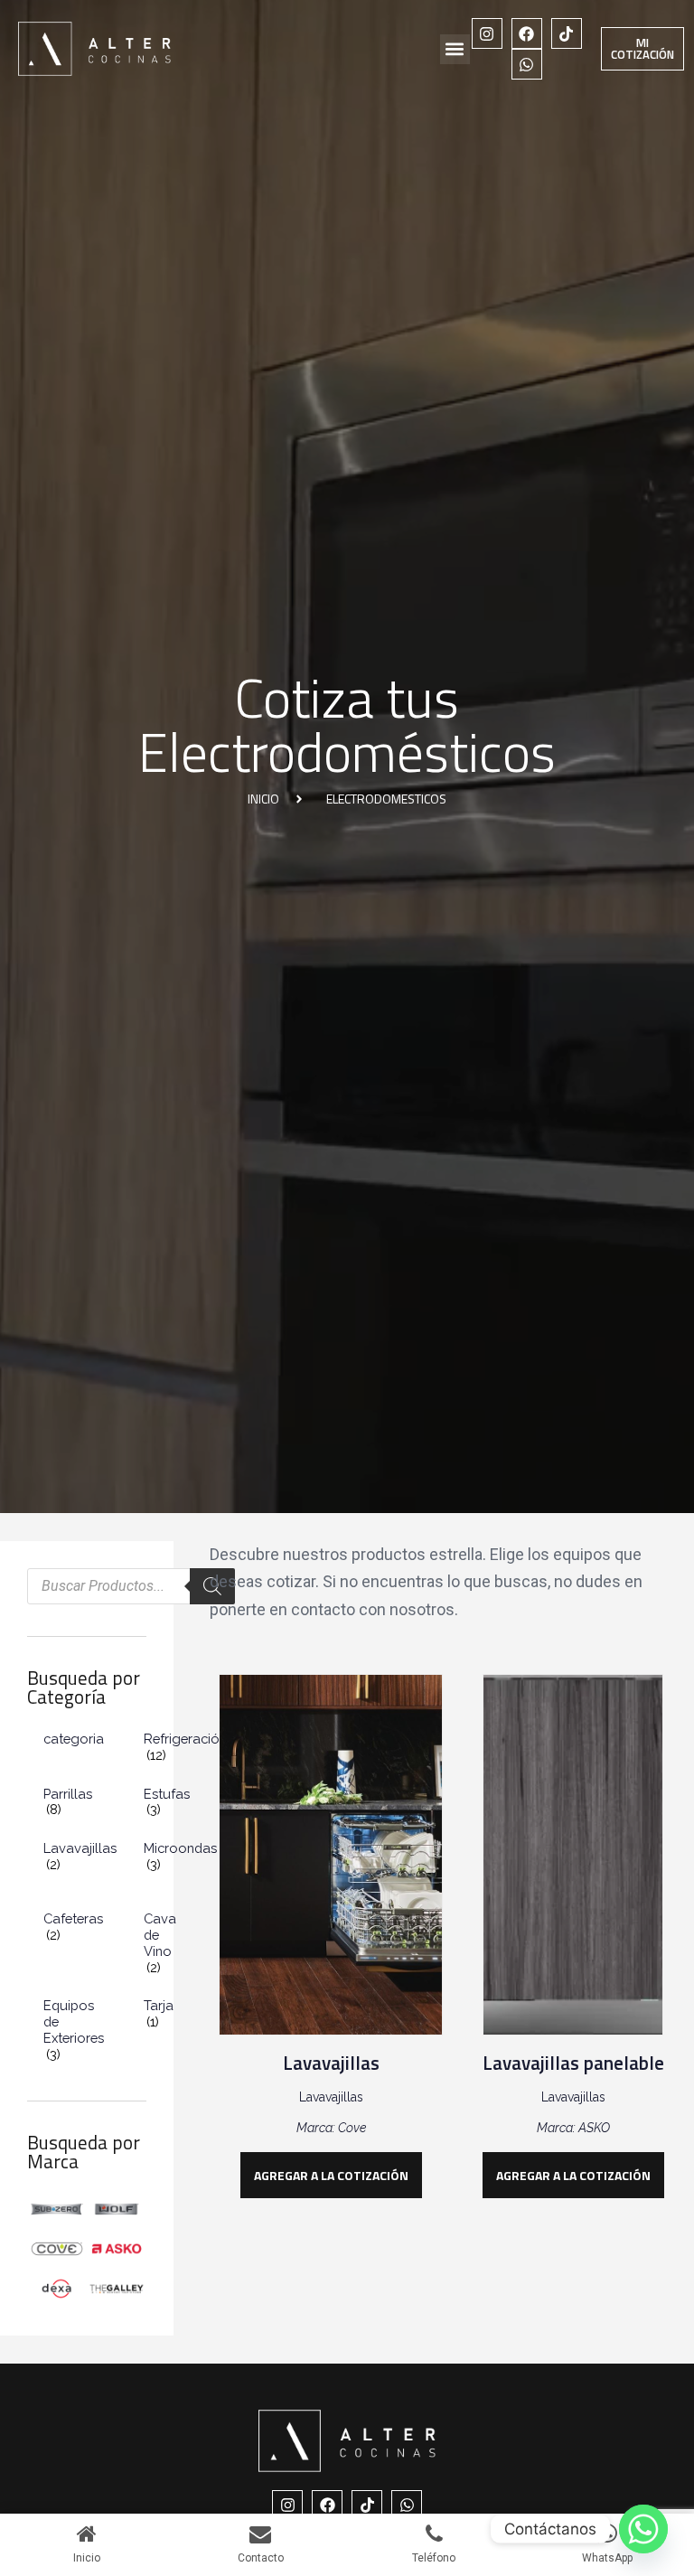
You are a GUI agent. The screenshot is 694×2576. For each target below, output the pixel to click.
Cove (352, 2128)
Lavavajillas (331, 2063)
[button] (455, 49)
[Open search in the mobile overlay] (131, 1586)
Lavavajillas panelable (573, 2063)
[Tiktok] (567, 33)
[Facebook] (527, 33)
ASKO (594, 2128)
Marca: (317, 2128)
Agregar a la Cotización (331, 2175)
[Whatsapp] (527, 64)
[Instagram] (487, 33)
